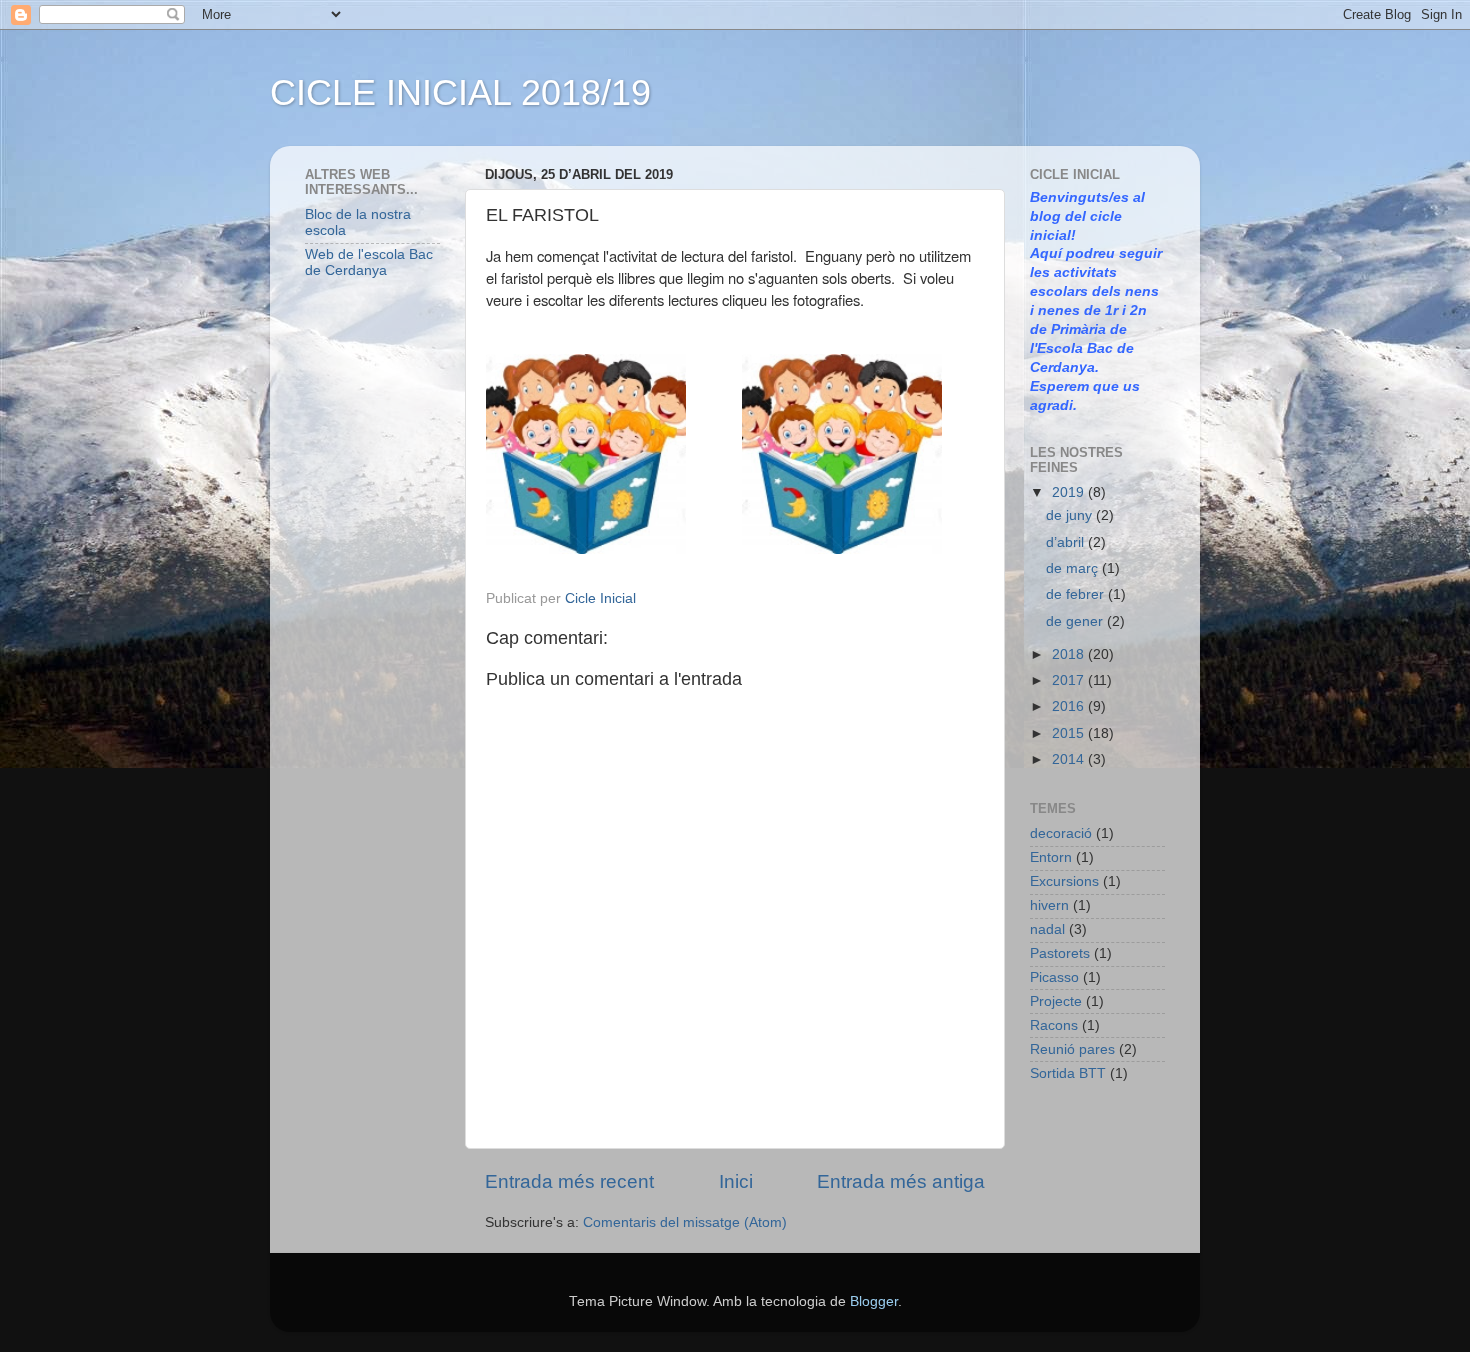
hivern (1049, 905)
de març (1074, 568)
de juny (1071, 515)
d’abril (1067, 542)
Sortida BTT (1068, 1073)
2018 (1070, 654)
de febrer (1077, 594)
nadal (1047, 929)
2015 (1070, 733)
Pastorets (1060, 953)
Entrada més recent (569, 1181)
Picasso (1054, 977)
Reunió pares (1072, 1049)
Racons (1054, 1025)
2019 (1070, 492)
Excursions (1064, 881)
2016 (1070, 706)
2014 (1070, 759)
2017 (1070, 680)
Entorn (1051, 857)
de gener (1076, 621)
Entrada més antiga (901, 1181)
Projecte (1056, 1001)
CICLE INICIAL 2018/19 (460, 92)
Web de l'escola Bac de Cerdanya (369, 262)
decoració (1061, 833)
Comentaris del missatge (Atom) (685, 1222)
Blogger (874, 1301)
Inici (736, 1181)
